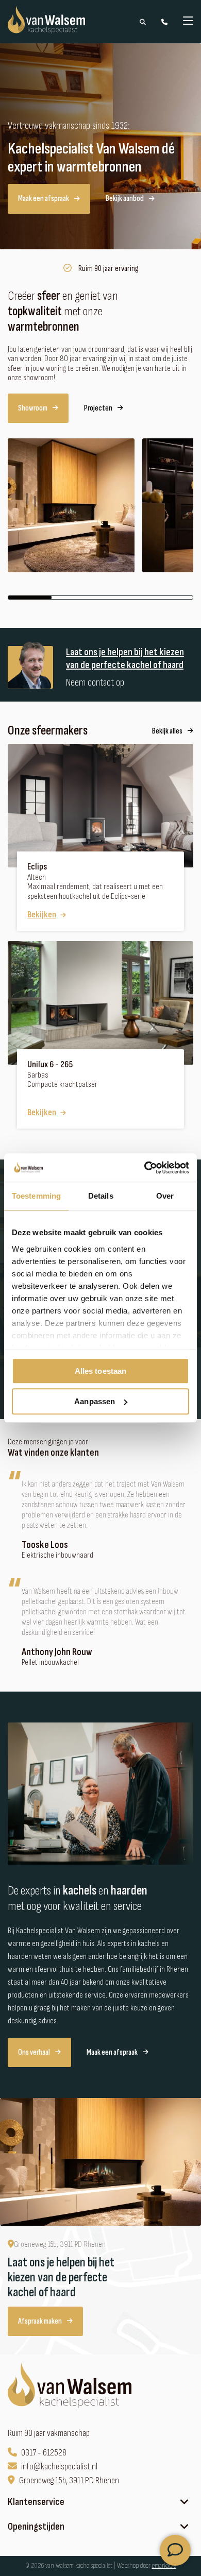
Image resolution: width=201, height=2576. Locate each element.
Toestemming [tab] (36, 1196)
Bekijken (42, 915)
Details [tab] (101, 1196)
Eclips (37, 867)
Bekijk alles (167, 731)
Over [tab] (165, 1196)
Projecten (98, 408)
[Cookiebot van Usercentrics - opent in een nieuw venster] (145, 1168)
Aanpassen (95, 1401)
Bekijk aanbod (125, 199)
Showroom (33, 408)
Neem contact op (95, 683)
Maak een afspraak (44, 199)
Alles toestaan (100, 1371)
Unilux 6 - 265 (50, 1065)
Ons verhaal (34, 2052)
